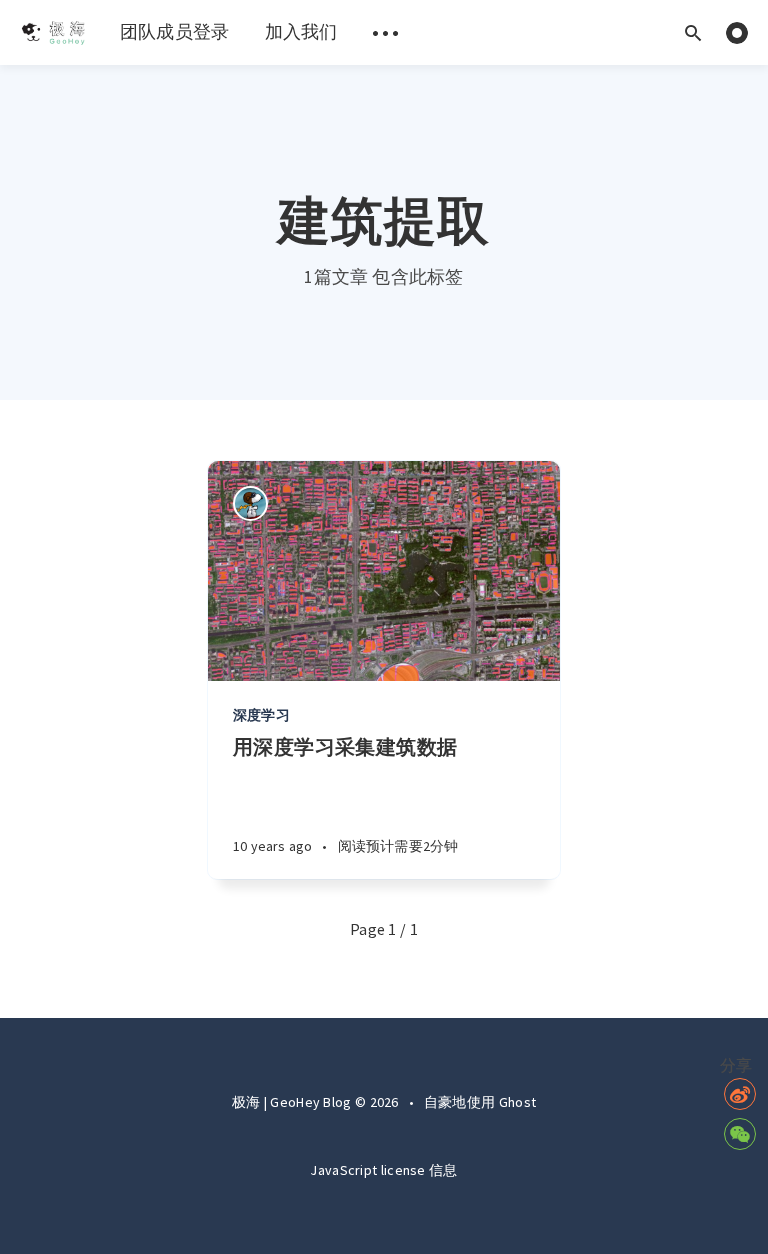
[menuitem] (52, 32)
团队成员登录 (175, 31)
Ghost (518, 1102)
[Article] (384, 571)
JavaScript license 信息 (383, 1170)
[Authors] (250, 503)
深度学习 (261, 715)
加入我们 (301, 31)
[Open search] (693, 32)
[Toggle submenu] (386, 32)
